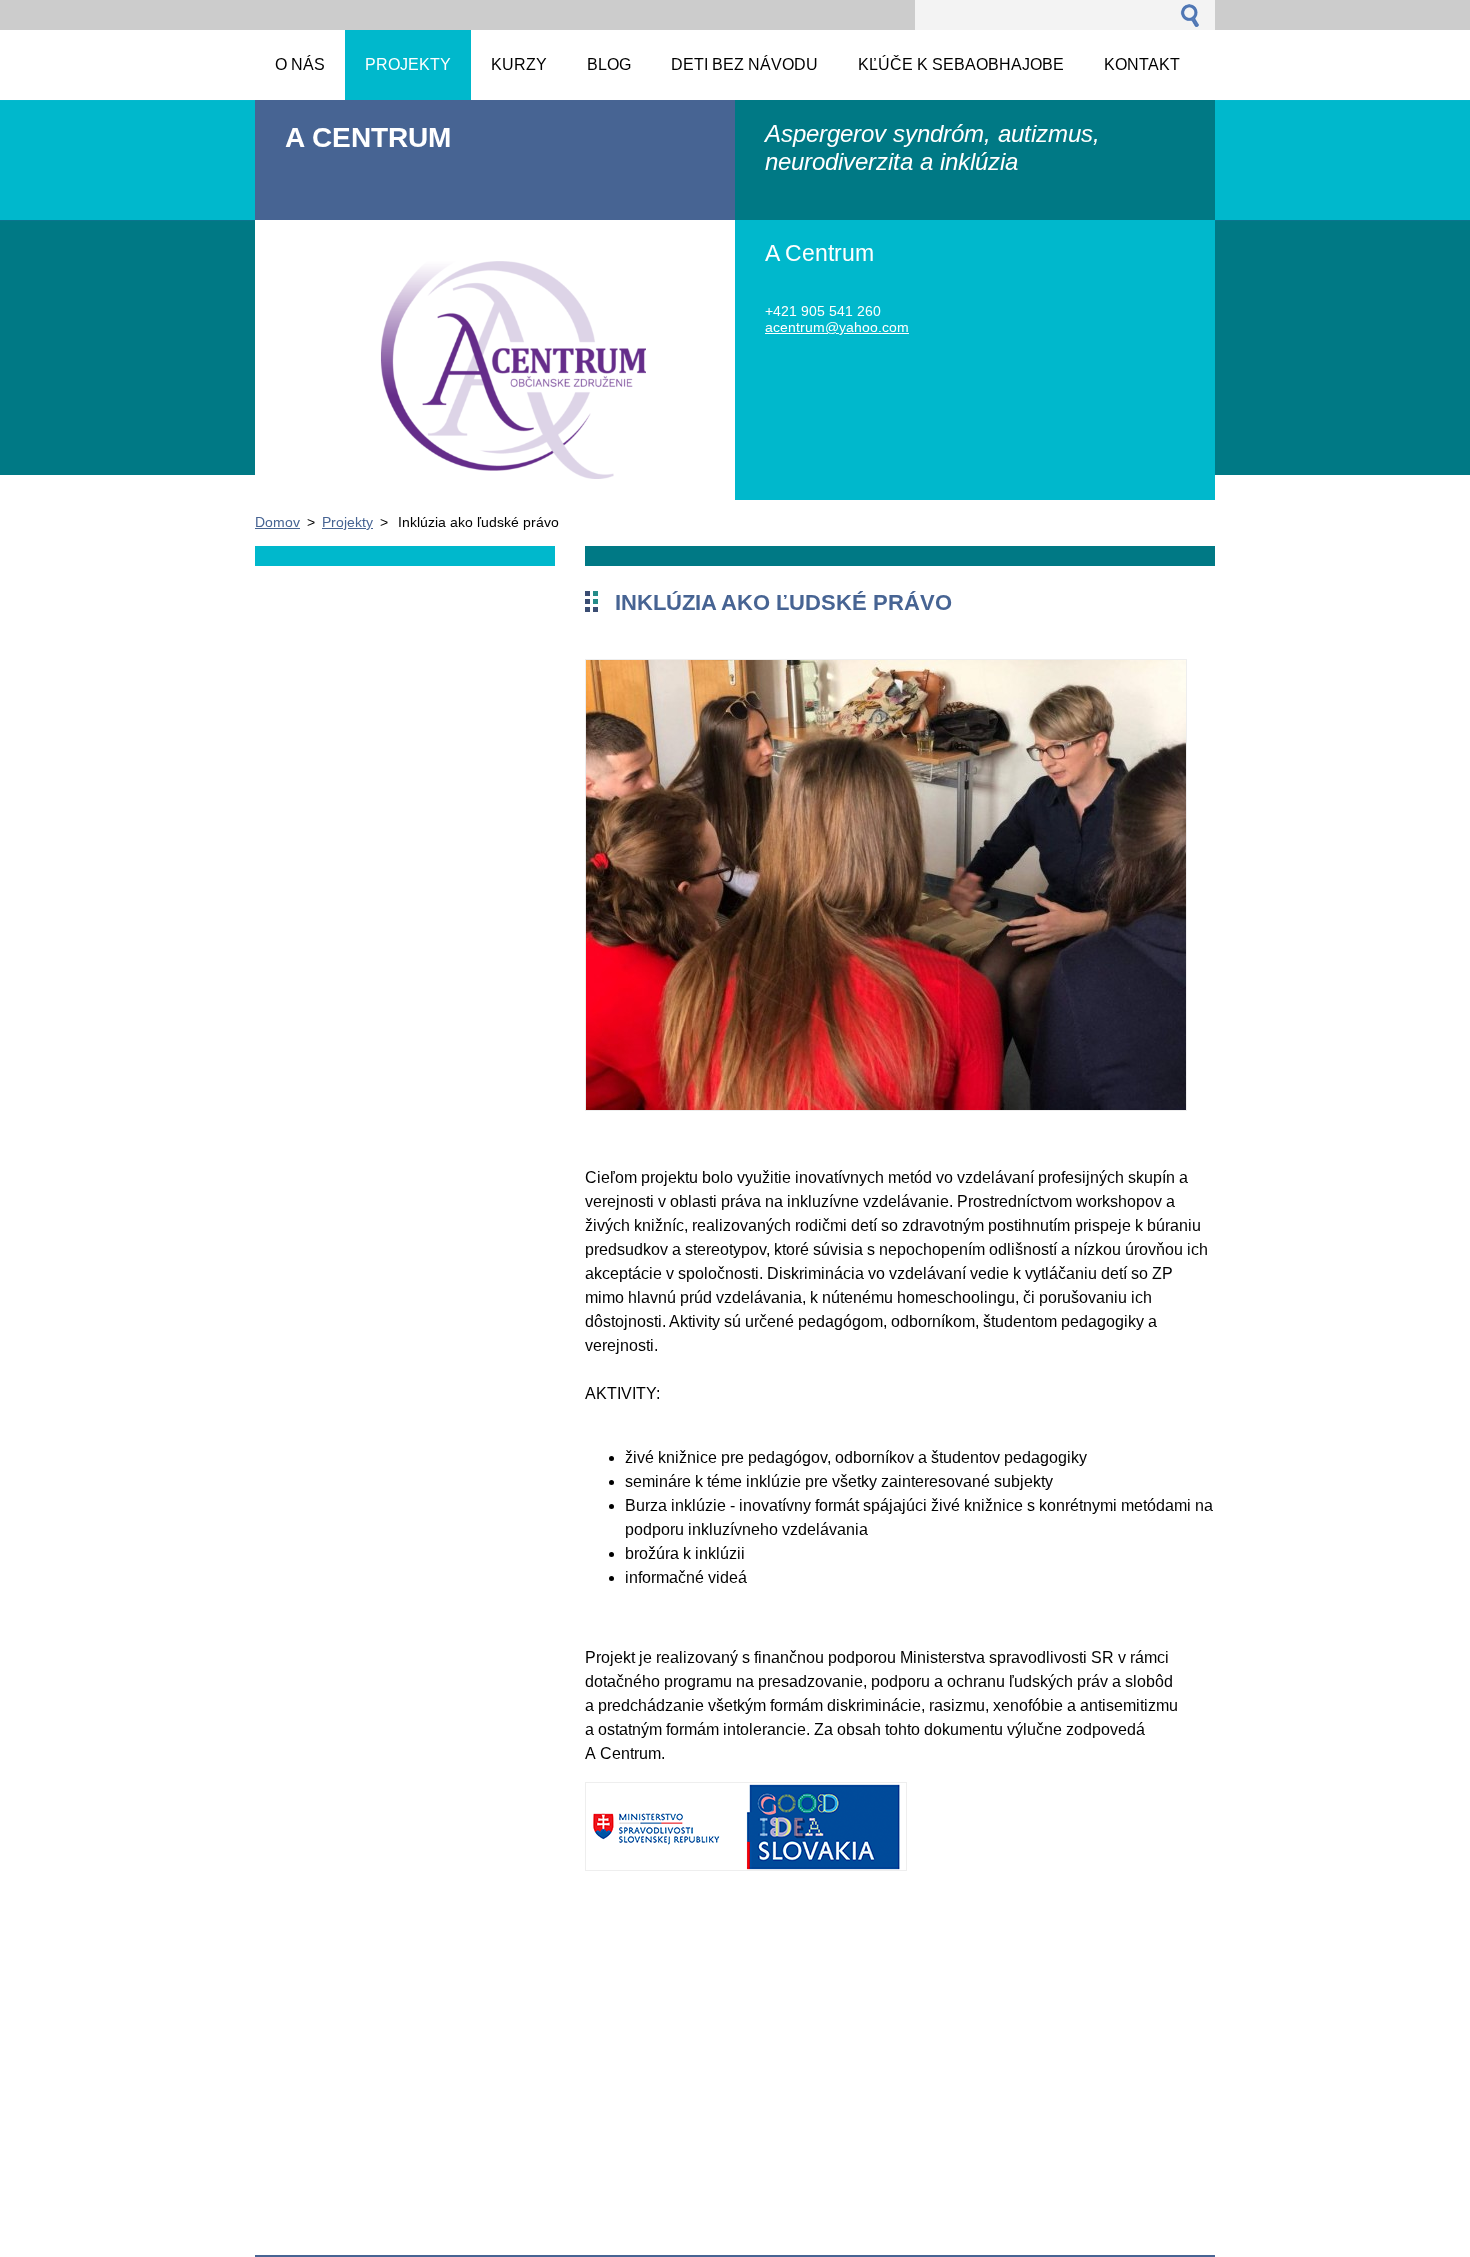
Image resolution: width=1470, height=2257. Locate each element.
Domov (277, 522)
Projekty (347, 522)
